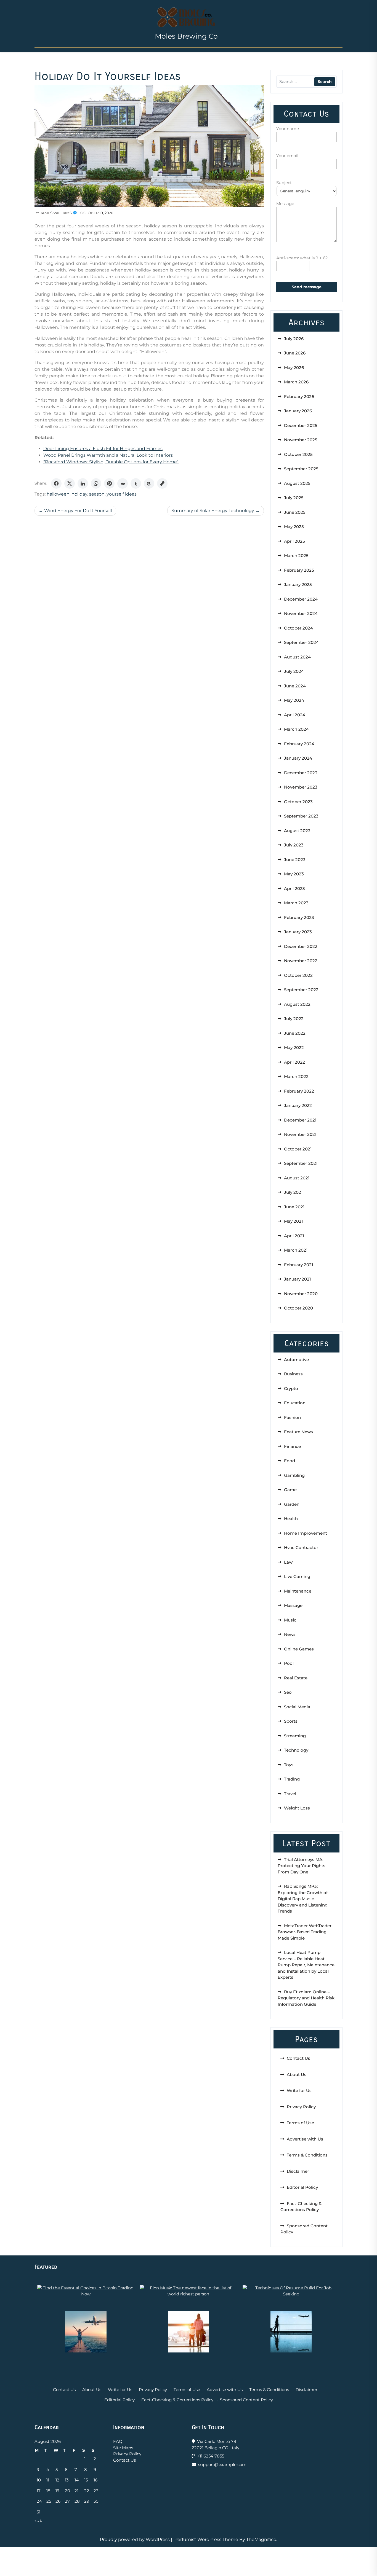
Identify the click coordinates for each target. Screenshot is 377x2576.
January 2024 (298, 758)
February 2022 (299, 1091)
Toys (289, 1765)
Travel (290, 1794)
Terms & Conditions (307, 2155)
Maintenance (298, 1591)
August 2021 (297, 1178)
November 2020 (301, 1294)
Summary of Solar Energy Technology (213, 511)
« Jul (39, 2520)
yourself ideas (122, 494)
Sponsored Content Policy (246, 2400)
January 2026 (298, 411)
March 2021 (296, 1250)
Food (290, 1461)
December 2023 (301, 773)
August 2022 (297, 1004)
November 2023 (301, 787)
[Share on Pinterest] (109, 483)
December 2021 (300, 1120)
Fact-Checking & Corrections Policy (177, 2400)
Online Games (299, 1649)
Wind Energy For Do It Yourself (78, 511)
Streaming (295, 1736)
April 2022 (294, 1062)
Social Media (297, 1707)
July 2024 (294, 671)
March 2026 (296, 382)
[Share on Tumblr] (136, 483)
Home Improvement (306, 1533)
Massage (293, 1605)
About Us (297, 2074)
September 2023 (301, 816)
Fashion (292, 1417)
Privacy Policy (301, 2107)
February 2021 (299, 1265)
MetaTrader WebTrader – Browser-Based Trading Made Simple (306, 1932)
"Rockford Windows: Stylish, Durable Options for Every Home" (111, 462)
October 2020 (298, 1308)
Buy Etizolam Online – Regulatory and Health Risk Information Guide (306, 1998)
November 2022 (301, 961)
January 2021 (298, 1279)
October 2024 (298, 628)
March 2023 (296, 903)
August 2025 (297, 483)
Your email (287, 156)
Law (288, 1562)
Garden (292, 1504)
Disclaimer (298, 2171)
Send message (307, 287)
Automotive (296, 1360)
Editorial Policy (302, 2187)
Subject (284, 183)
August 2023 (297, 831)
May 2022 (294, 1048)
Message (285, 204)
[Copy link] (162, 483)
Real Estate (296, 1678)
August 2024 (297, 657)
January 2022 (298, 1105)
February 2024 (299, 744)
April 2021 (294, 1236)
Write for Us (299, 2090)
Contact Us (298, 2058)
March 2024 (296, 729)
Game (290, 1490)
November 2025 (301, 440)
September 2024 (301, 642)
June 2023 (295, 860)
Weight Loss (297, 1808)
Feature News (298, 1432)
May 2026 (294, 368)
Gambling (294, 1475)
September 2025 (301, 469)
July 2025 (294, 498)
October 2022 (298, 975)
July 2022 (294, 1019)
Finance (292, 1446)
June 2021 (294, 1207)
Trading (292, 1779)
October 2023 (298, 802)
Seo (288, 1692)
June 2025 (295, 512)
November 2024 (301, 613)
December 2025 (301, 425)
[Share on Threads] (149, 483)
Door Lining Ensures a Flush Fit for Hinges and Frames (103, 449)
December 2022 (301, 946)
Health (291, 1519)
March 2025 (296, 556)
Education (295, 1403)
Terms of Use (300, 2123)
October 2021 (298, 1149)
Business (293, 1374)
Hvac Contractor (301, 1548)
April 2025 (294, 541)
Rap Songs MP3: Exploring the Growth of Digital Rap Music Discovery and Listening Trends (303, 1899)
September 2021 (301, 1163)
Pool (289, 1663)
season (97, 494)
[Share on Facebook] (56, 483)
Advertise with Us (305, 2139)
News (290, 1634)
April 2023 (294, 888)
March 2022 (296, 1076)
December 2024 (301, 599)
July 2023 (294, 845)
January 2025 (298, 584)
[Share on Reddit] (123, 483)
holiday (79, 494)
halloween (58, 494)
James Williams (56, 213)
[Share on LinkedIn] (83, 483)
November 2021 (300, 1134)
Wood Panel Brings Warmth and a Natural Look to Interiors (108, 455)
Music (290, 1620)
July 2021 (293, 1192)
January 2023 (298, 932)
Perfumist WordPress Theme (207, 2539)
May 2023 (294, 874)
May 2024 (294, 700)
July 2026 (294, 339)
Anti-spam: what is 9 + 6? (302, 258)
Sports (291, 1721)
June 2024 (295, 686)
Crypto (291, 1388)
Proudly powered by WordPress (135, 2539)
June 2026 (295, 353)
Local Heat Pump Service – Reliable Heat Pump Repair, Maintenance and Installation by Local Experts (306, 1965)
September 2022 (301, 990)
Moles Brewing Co (186, 36)
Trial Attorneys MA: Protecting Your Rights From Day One (302, 1866)
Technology (296, 1750)
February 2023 (299, 917)
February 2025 (299, 570)
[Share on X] (70, 483)
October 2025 (298, 454)
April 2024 (295, 715)
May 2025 (294, 527)
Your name (288, 129)
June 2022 (295, 1033)
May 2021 (294, 1221)
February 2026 (299, 396)
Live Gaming (297, 1576)
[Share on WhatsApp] (96, 483)
